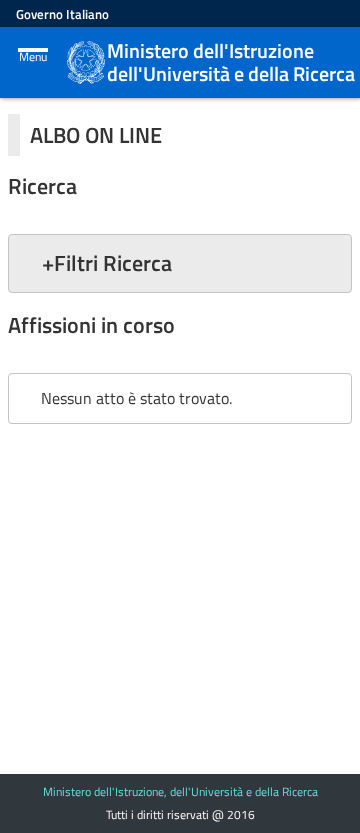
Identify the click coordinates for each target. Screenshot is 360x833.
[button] (180, 263)
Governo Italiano (62, 14)
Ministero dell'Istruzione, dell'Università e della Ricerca (180, 791)
